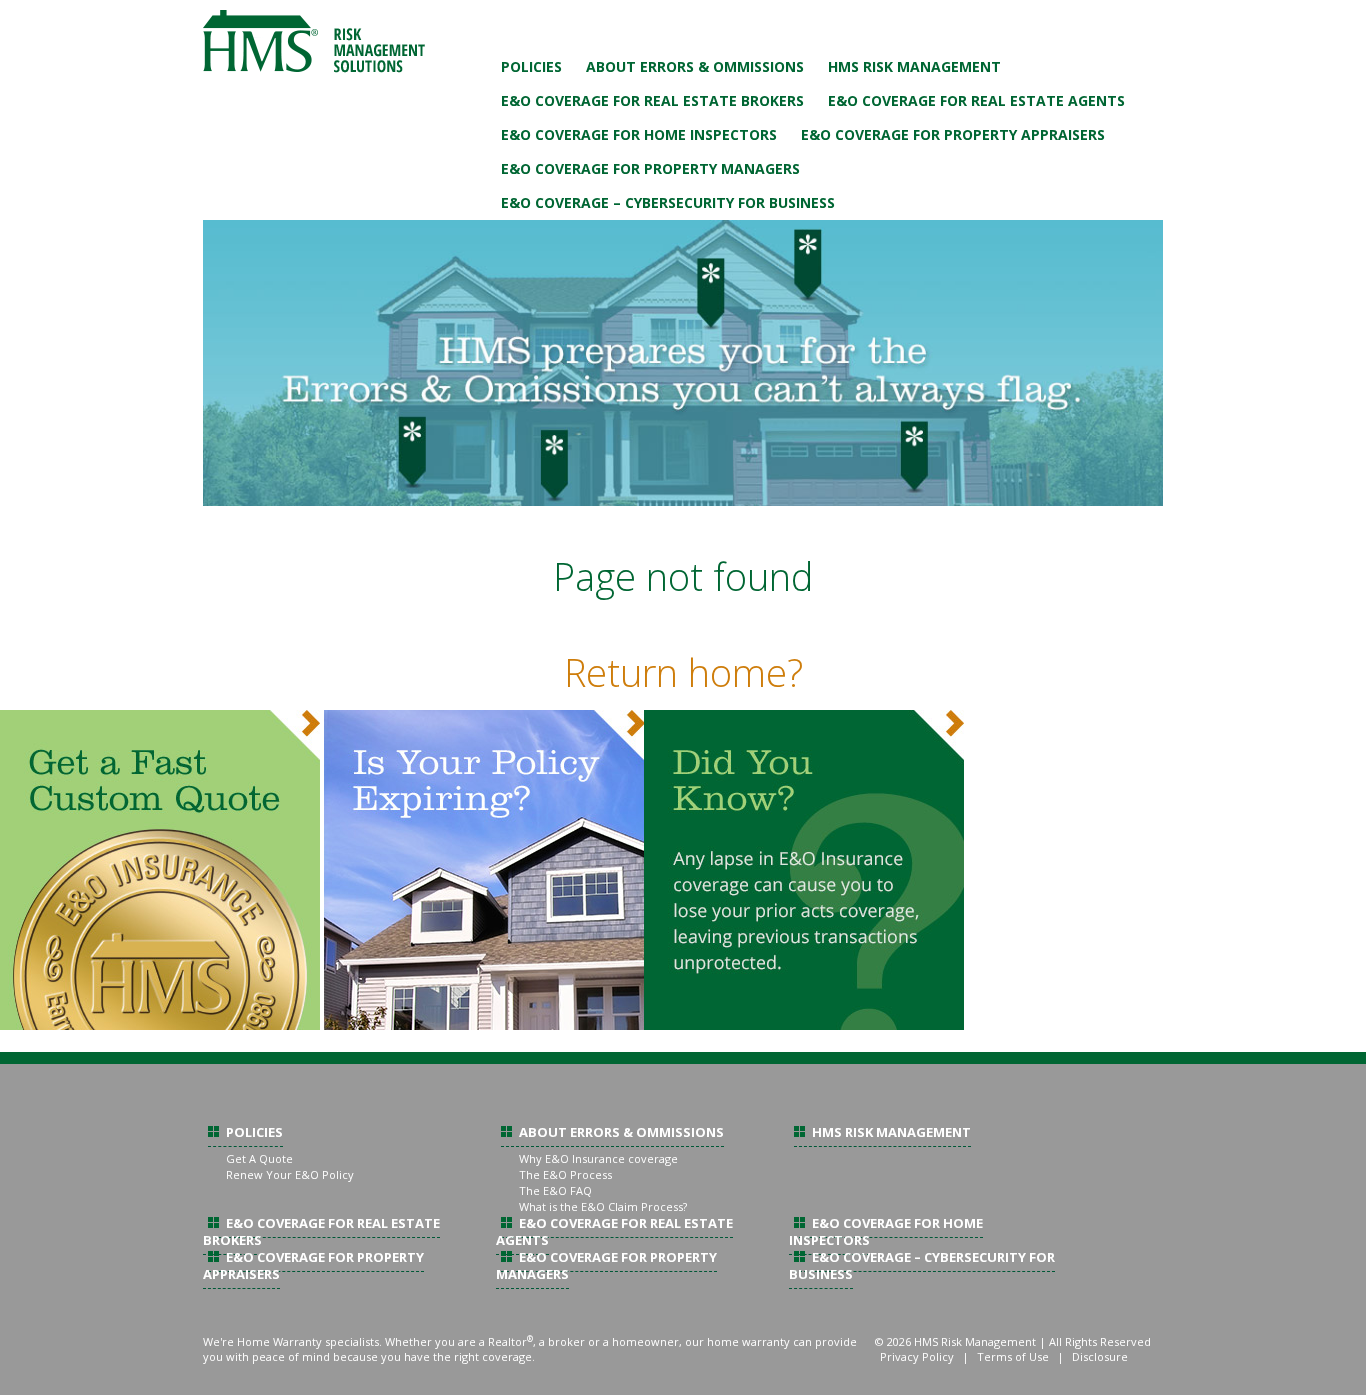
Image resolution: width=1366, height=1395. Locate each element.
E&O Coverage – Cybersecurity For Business (668, 202)
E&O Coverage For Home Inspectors (639, 134)
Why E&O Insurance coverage (598, 1158)
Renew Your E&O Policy (290, 1174)
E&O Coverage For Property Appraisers (953, 134)
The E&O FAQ (555, 1190)
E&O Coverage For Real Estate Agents (976, 100)
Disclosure (1100, 1356)
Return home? (683, 672)
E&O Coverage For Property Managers (650, 168)
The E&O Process (565, 1174)
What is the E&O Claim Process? (603, 1206)
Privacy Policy (917, 1356)
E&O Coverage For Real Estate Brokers (652, 100)
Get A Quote (259, 1158)
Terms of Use (1013, 1356)
